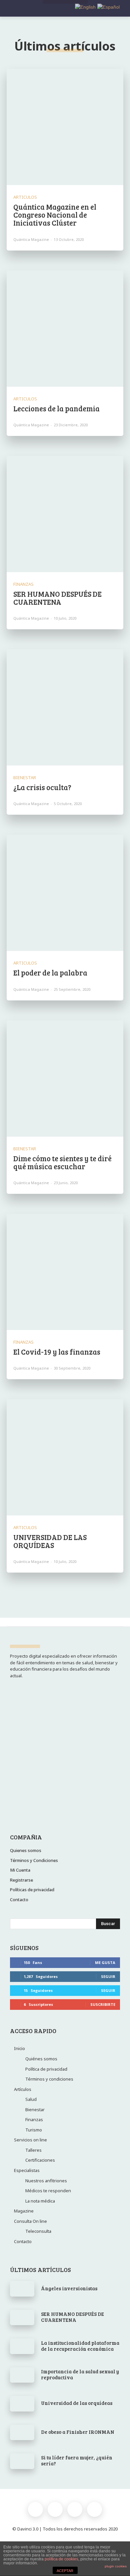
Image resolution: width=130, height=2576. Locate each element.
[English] (84, 7)
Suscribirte (103, 2004)
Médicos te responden (48, 2191)
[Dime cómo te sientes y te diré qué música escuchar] (65, 1079)
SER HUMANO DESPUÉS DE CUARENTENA (57, 598)
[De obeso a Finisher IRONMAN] (22, 2432)
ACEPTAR (65, 2571)
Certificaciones (40, 2160)
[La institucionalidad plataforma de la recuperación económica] (22, 2346)
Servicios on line (30, 2140)
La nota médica (40, 2201)
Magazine (24, 2211)
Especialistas (27, 2170)
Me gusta (105, 1962)
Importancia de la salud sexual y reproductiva (80, 2374)
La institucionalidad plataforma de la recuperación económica (80, 2346)
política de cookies (61, 2559)
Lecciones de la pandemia (56, 408)
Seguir (108, 1976)
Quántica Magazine (31, 239)
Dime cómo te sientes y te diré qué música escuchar (62, 1162)
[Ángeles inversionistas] (22, 2289)
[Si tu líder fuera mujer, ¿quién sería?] (22, 2461)
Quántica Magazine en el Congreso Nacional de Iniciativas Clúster (55, 215)
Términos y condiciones (49, 2079)
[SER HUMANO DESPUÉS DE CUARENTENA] (65, 514)
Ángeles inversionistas (69, 2288)
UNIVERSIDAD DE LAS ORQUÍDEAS (50, 1541)
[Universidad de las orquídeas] (22, 2404)
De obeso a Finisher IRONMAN (78, 2432)
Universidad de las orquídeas (77, 2403)
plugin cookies (116, 2566)
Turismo (34, 2130)
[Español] (108, 7)
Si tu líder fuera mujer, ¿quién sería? (77, 2460)
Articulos (25, 197)
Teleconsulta (38, 2231)
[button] (120, 9)
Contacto (23, 2241)
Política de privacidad (46, 2069)
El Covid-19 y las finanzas (57, 1352)
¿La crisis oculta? (42, 787)
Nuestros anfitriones (46, 2181)
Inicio (19, 2048)
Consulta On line (30, 2221)
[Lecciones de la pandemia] (65, 329)
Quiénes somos (41, 2059)
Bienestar (25, 778)
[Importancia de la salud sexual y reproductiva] (22, 2375)
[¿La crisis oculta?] (65, 707)
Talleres (33, 2150)
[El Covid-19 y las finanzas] (65, 1272)
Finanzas (23, 584)
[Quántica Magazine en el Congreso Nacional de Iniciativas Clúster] (65, 127)
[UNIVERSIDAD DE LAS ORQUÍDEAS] (65, 1457)
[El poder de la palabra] (65, 893)
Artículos (23, 2089)
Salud (31, 2099)
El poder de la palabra (50, 973)
